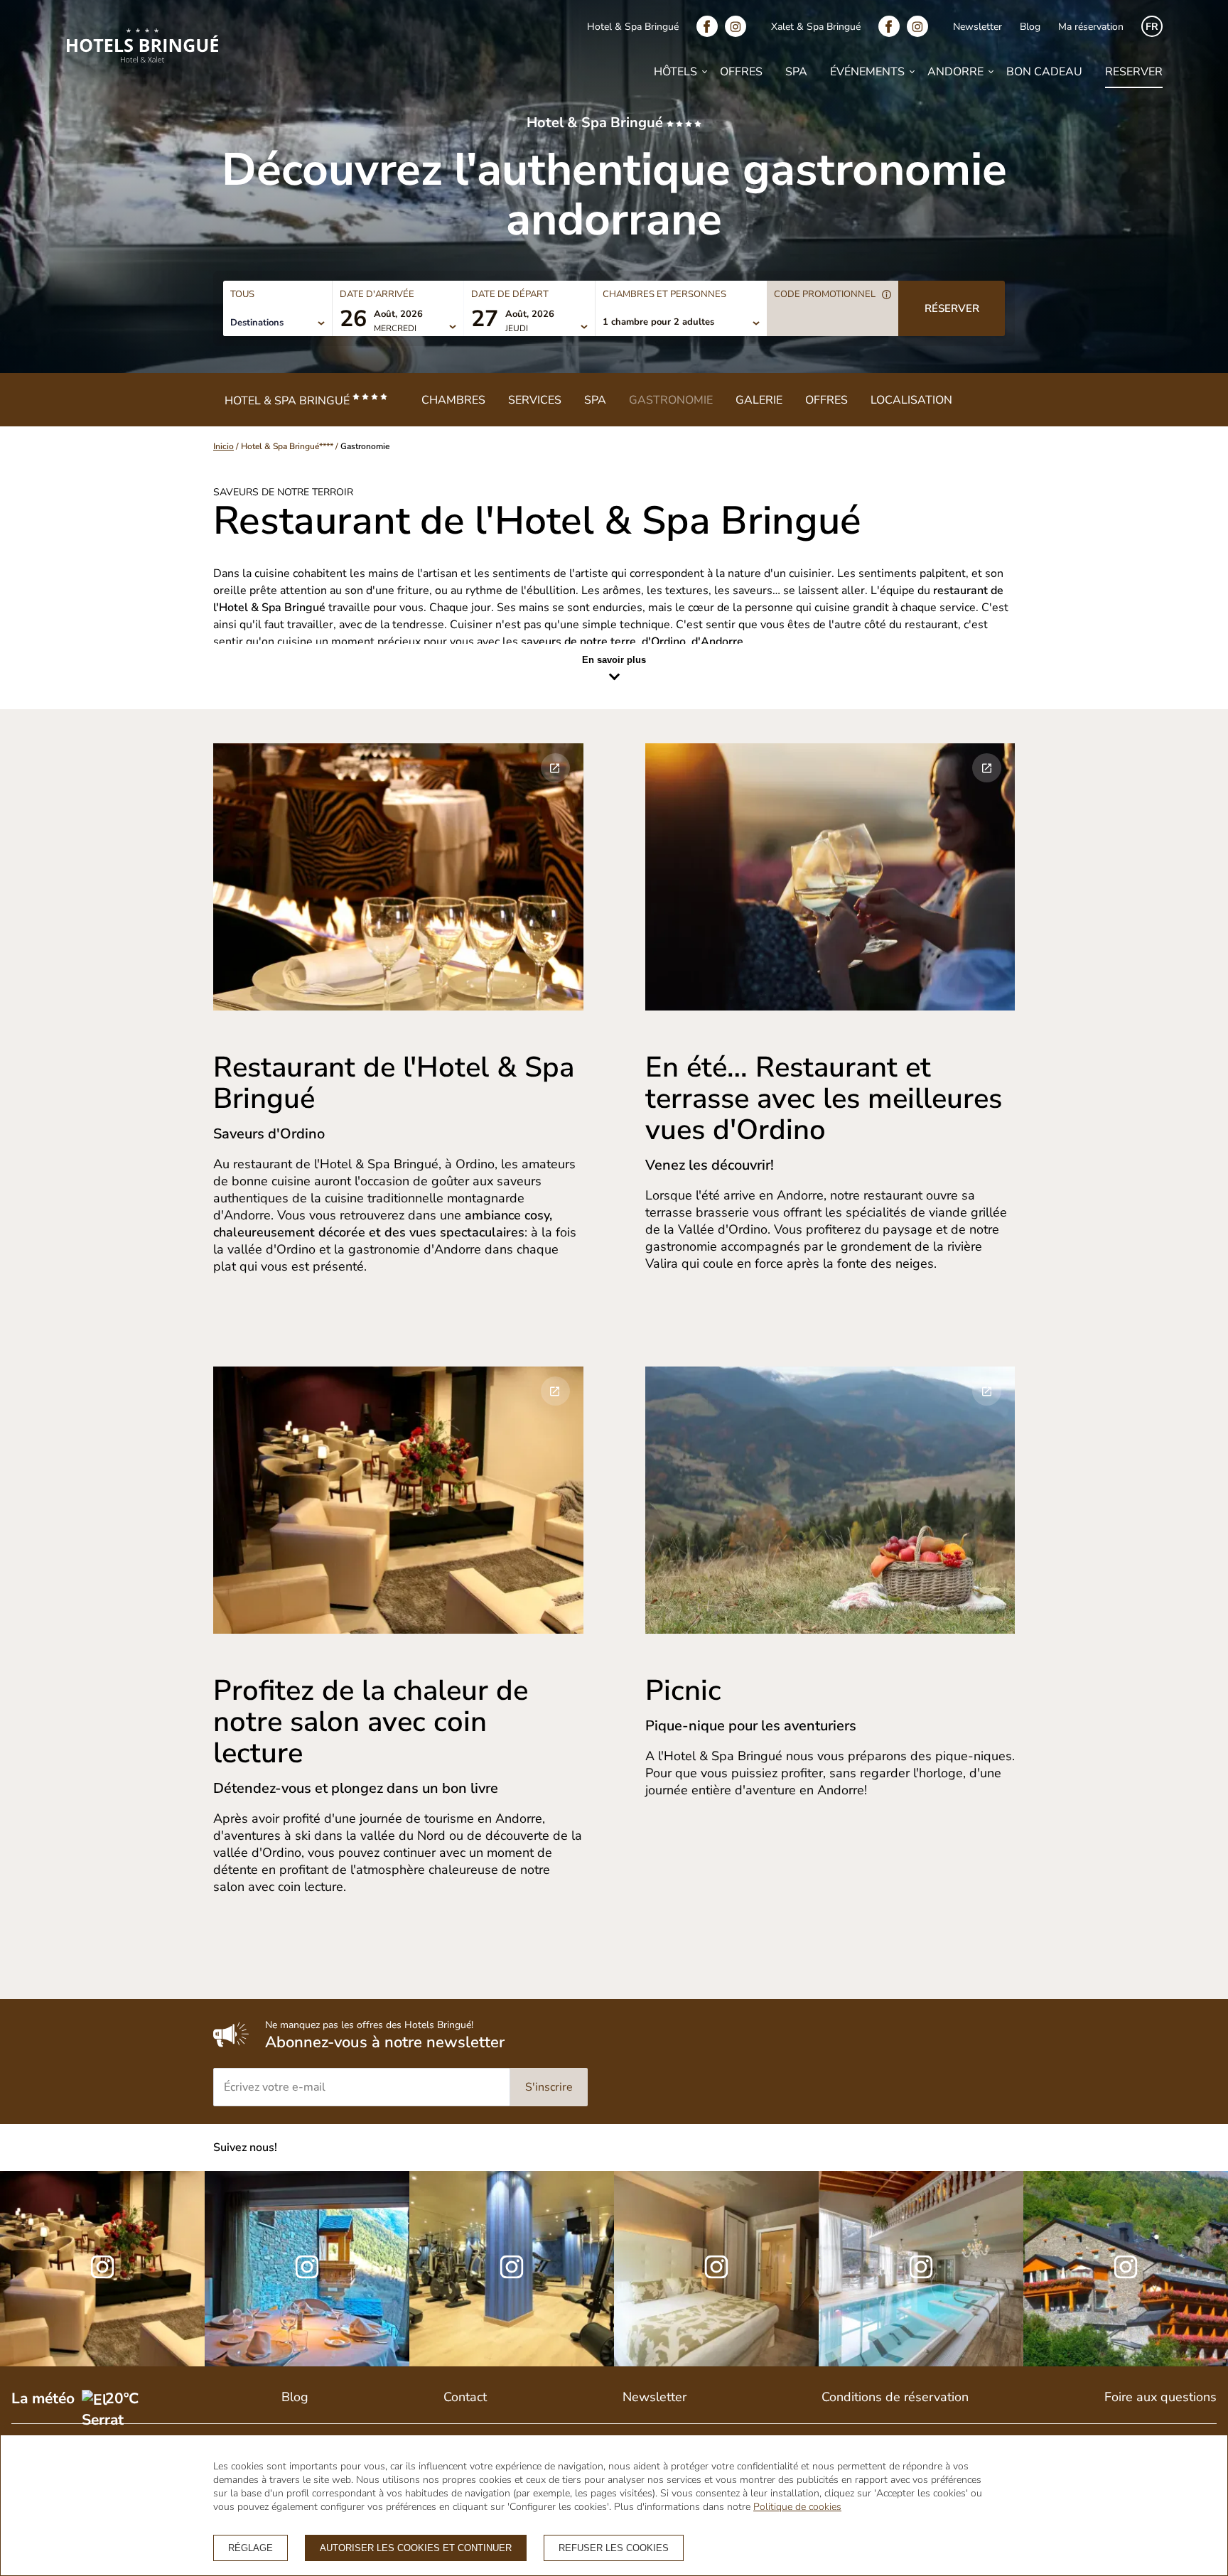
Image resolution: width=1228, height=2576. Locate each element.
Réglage (251, 2548)
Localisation (911, 400)
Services (535, 400)
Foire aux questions (1160, 2397)
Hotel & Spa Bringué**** (287, 446)
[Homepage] (142, 48)
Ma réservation (1091, 27)
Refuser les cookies (614, 2548)
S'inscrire (549, 2087)
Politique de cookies (797, 2507)
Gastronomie (671, 400)
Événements (867, 72)
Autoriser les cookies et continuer (416, 2548)
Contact (465, 2397)
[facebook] (711, 26)
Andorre (955, 72)
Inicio (223, 446)
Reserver (1134, 72)
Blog (1030, 27)
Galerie (759, 400)
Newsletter (977, 27)
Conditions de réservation (895, 2397)
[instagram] (739, 26)
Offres (741, 72)
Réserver (952, 308)
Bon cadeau (1044, 72)
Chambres (453, 400)
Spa (796, 72)
